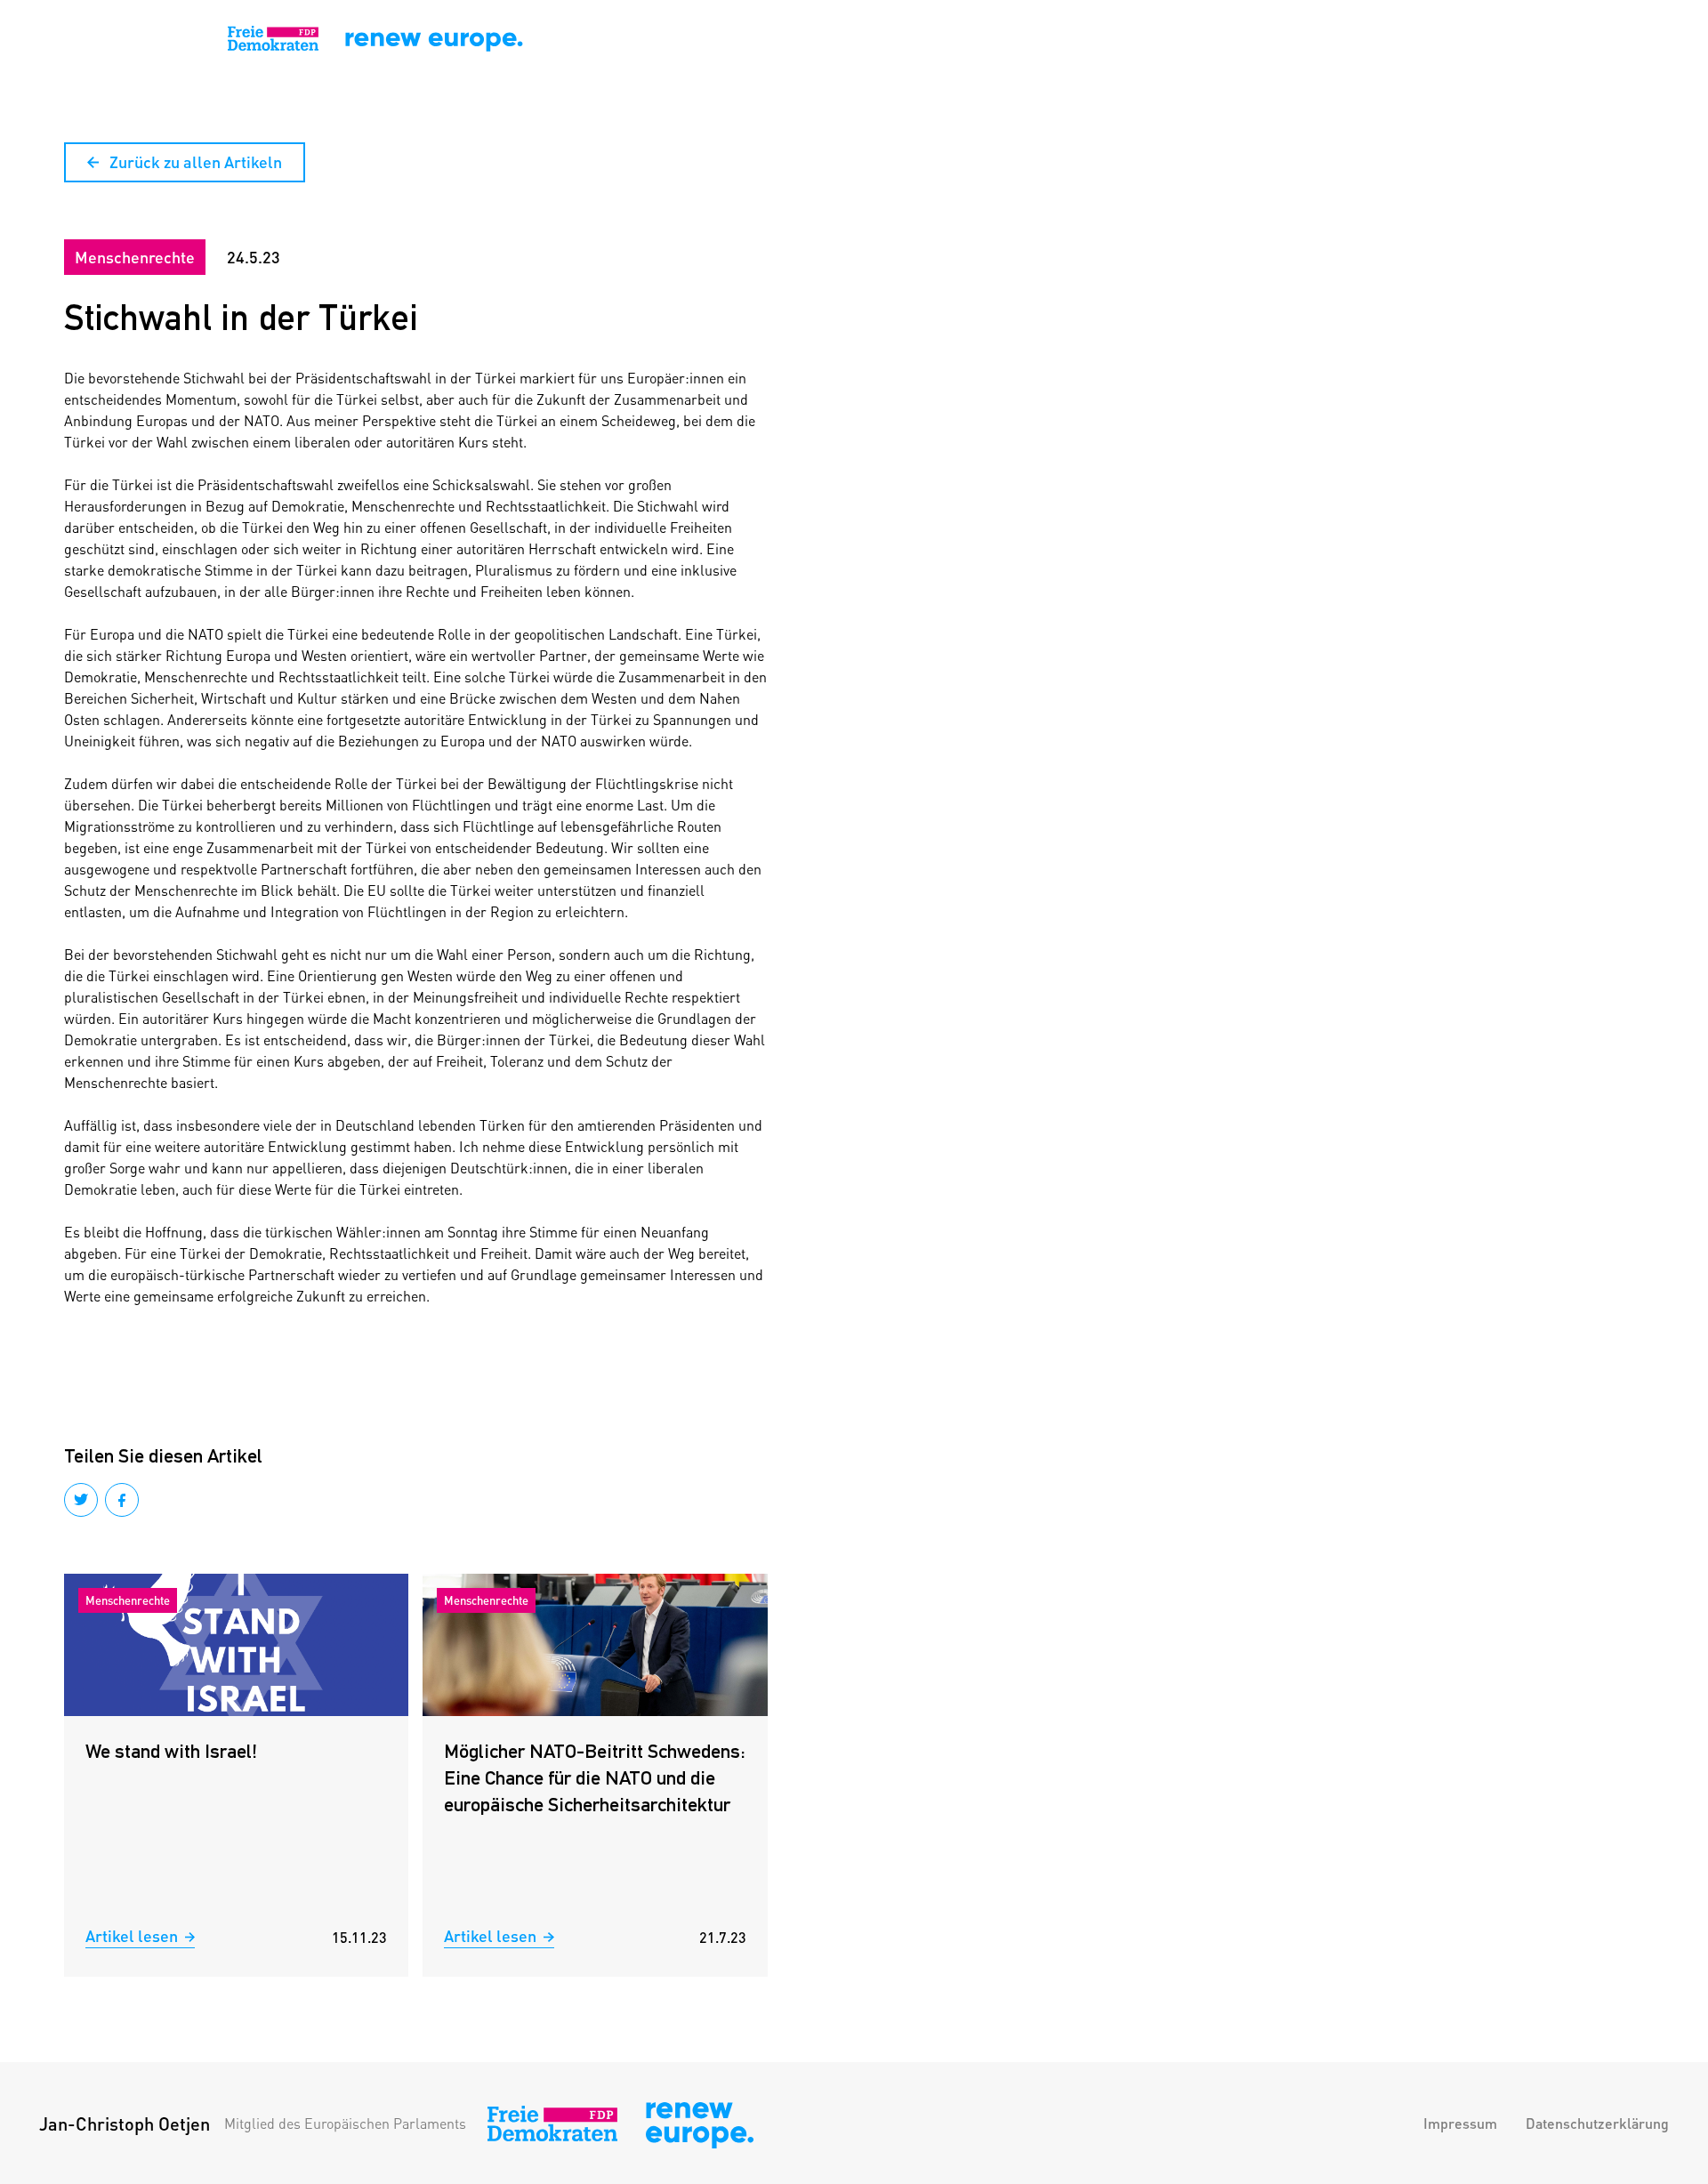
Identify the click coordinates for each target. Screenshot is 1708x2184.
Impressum (1460, 2123)
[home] (122, 40)
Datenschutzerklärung (1597, 2123)
